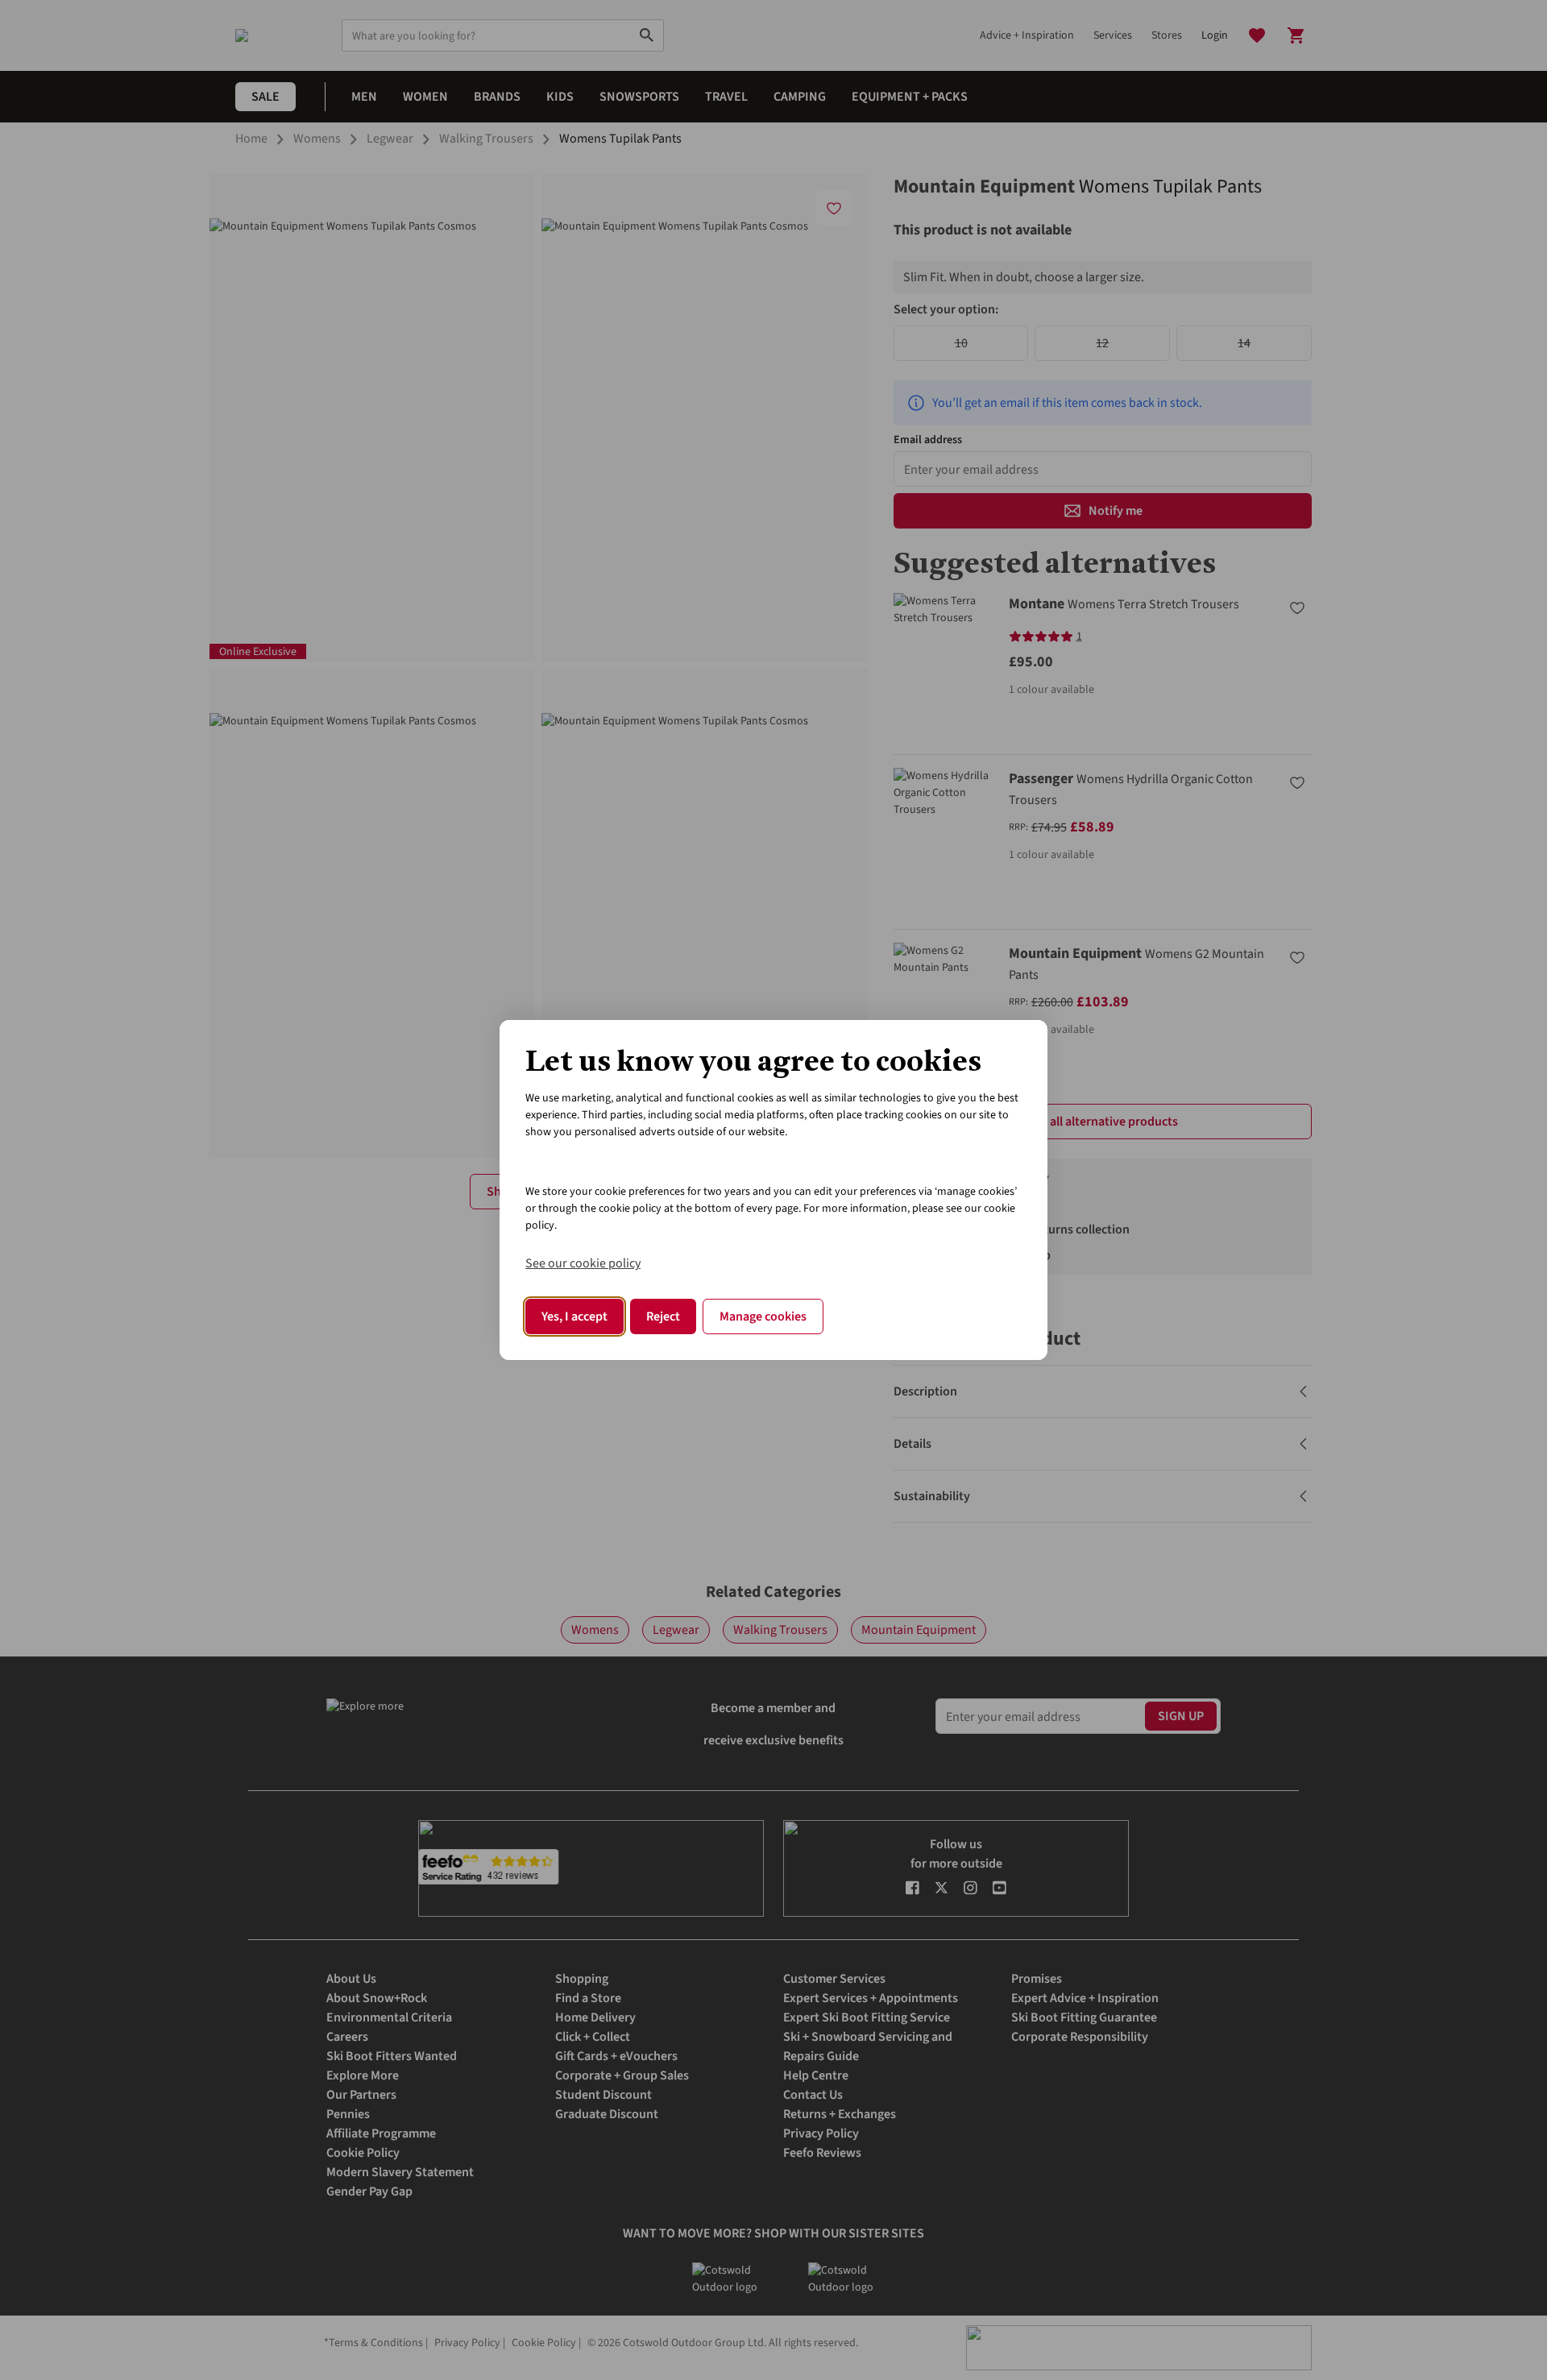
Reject (663, 1316)
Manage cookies (763, 1316)
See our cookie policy (583, 1263)
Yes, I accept (574, 1316)
